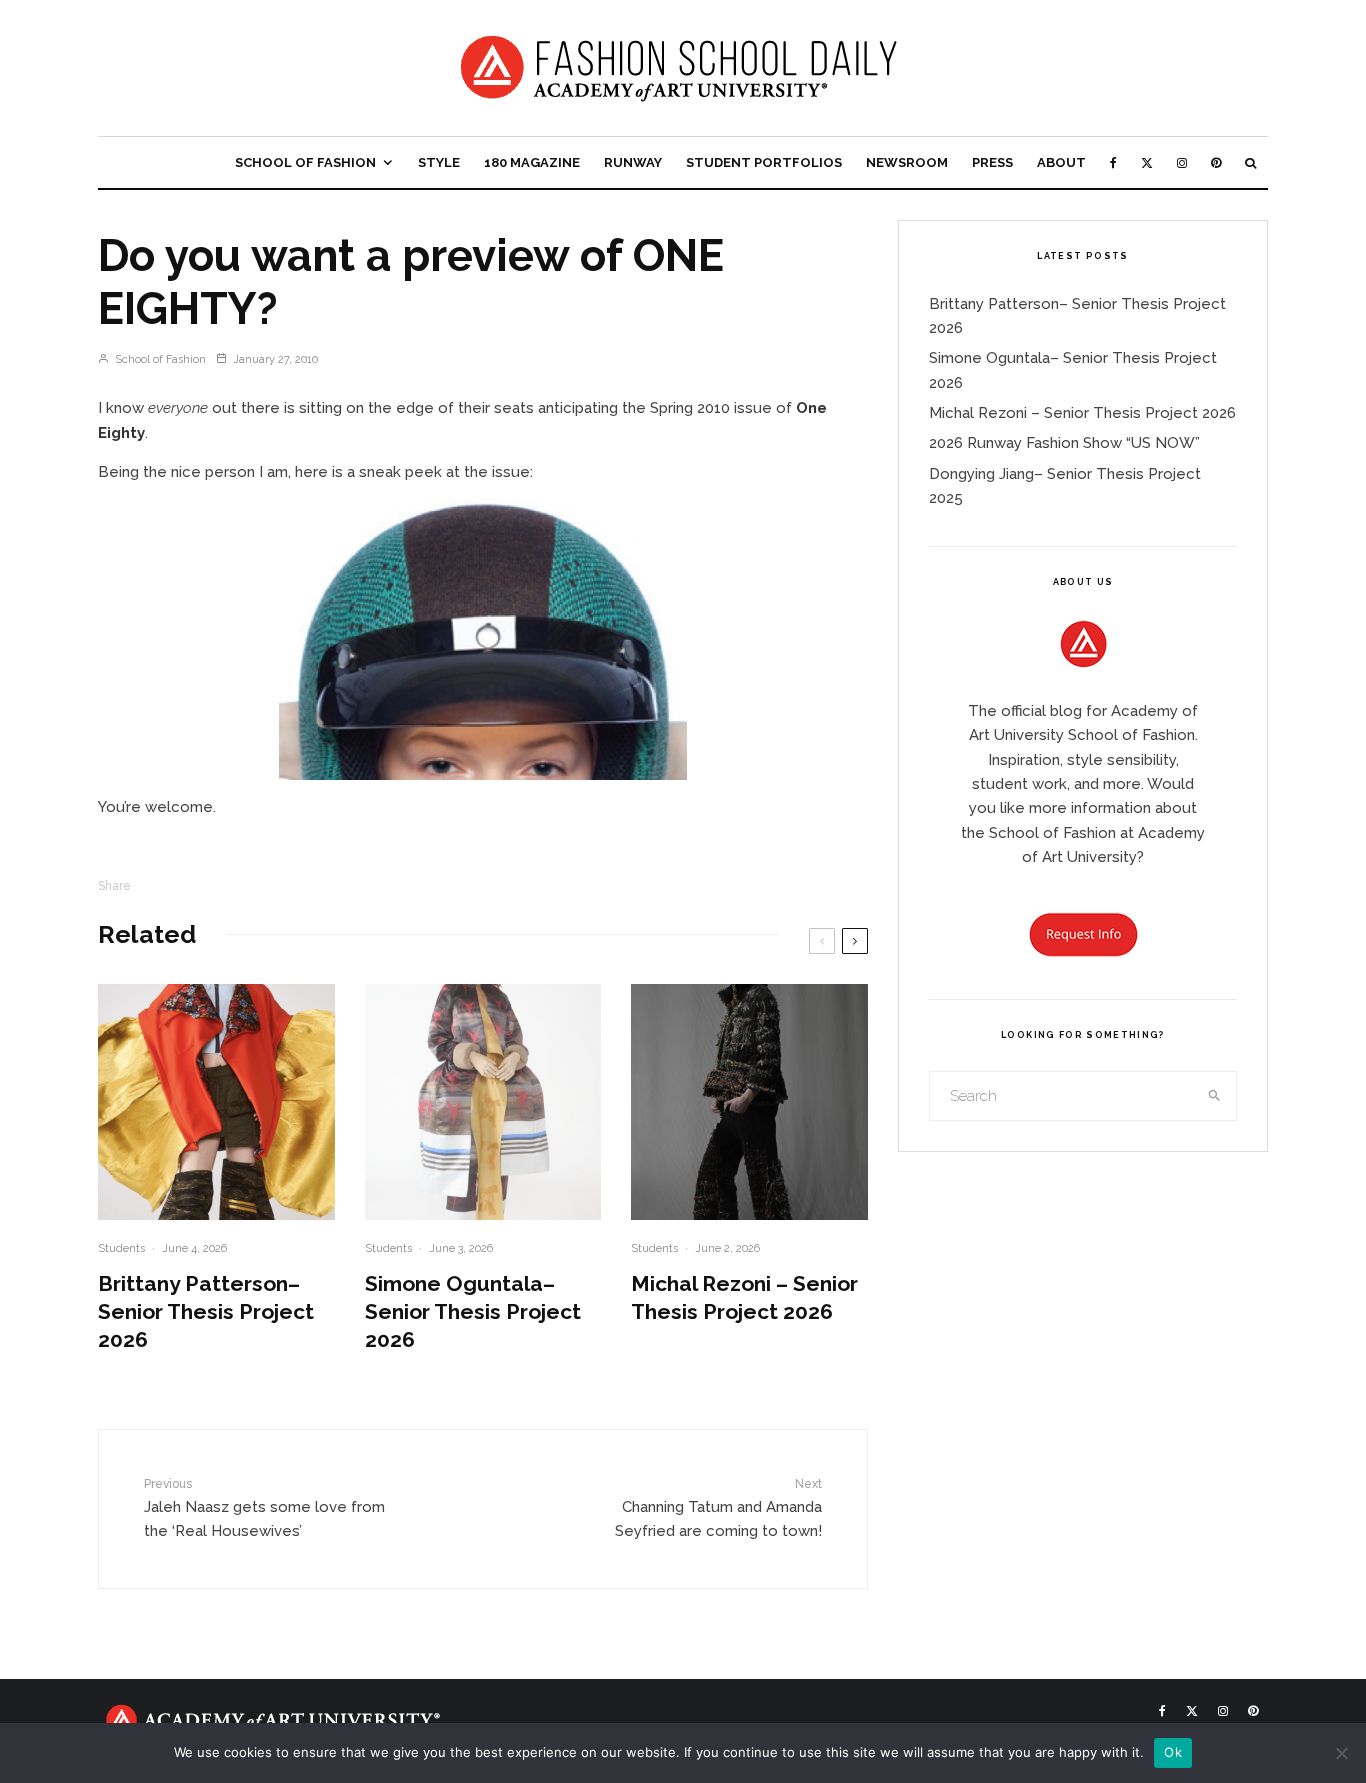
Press (992, 162)
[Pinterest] (1216, 162)
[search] (1215, 1096)
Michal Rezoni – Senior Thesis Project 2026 (744, 1297)
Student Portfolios (764, 162)
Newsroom (907, 162)
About (1061, 162)
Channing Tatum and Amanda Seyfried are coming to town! (718, 1508)
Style (439, 162)
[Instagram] (1182, 162)
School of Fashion (305, 162)
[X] (1147, 162)
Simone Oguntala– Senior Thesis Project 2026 (473, 1311)
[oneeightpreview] (483, 639)
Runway (633, 162)
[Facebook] (1113, 162)
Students (121, 1248)
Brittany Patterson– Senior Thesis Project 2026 (206, 1311)
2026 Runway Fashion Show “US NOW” (1064, 443)
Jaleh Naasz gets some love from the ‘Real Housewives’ (264, 1508)
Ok (1173, 1752)
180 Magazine (532, 162)
